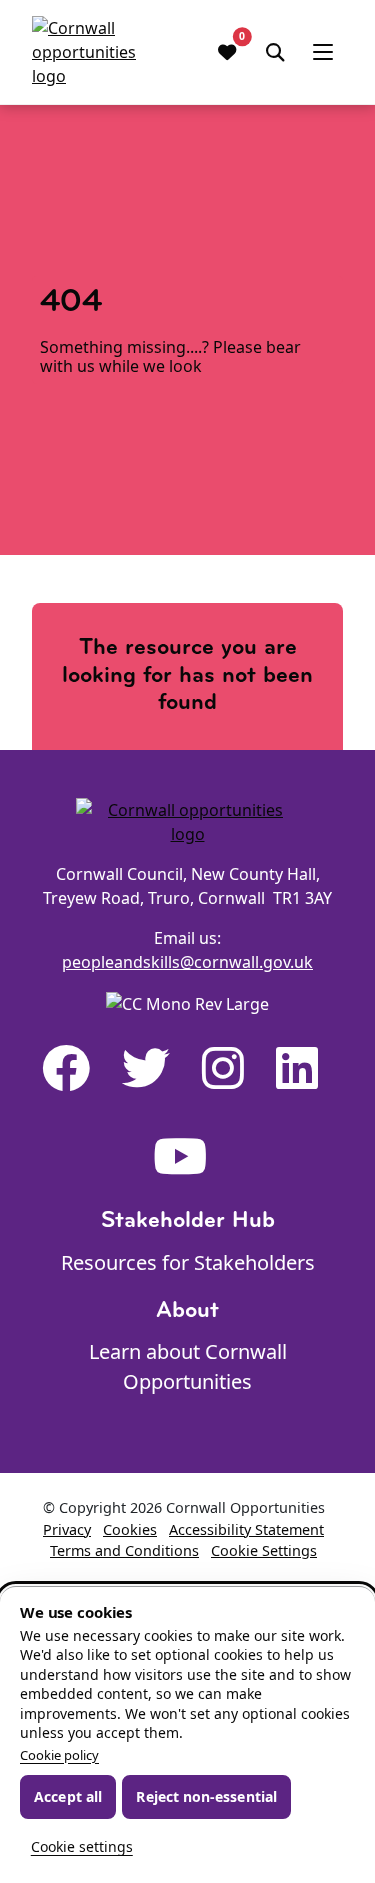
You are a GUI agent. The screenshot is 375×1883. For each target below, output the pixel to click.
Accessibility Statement (246, 1529)
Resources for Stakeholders (188, 1262)
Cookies (130, 1529)
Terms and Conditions (124, 1550)
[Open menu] (323, 52)
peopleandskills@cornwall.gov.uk (187, 962)
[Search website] (275, 52)
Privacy (67, 1529)
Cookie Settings (264, 1550)
